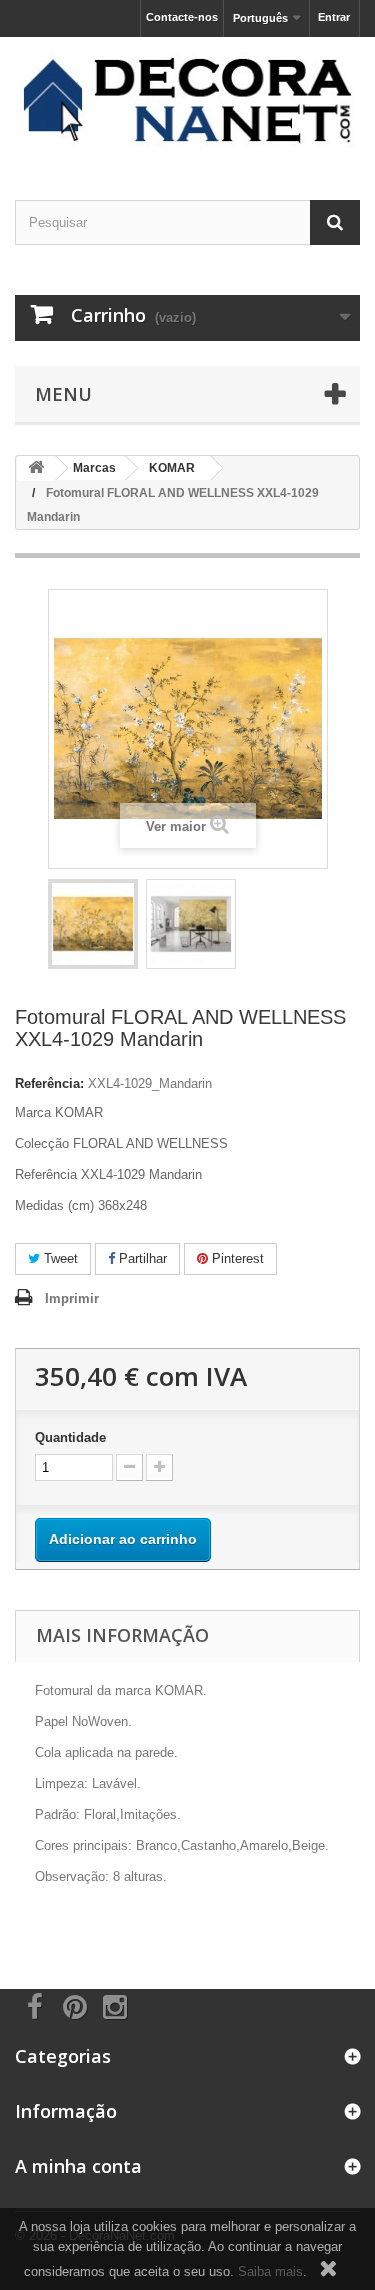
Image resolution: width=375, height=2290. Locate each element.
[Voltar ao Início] (36, 468)
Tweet (59, 1258)
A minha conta (78, 2166)
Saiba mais (270, 2271)
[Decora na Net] (187, 101)
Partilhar (141, 1258)
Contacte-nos (182, 17)
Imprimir (72, 1298)
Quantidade (70, 1437)
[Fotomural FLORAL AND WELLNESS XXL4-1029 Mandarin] (93, 924)
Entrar (334, 17)
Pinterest (236, 1258)
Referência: (49, 1083)
